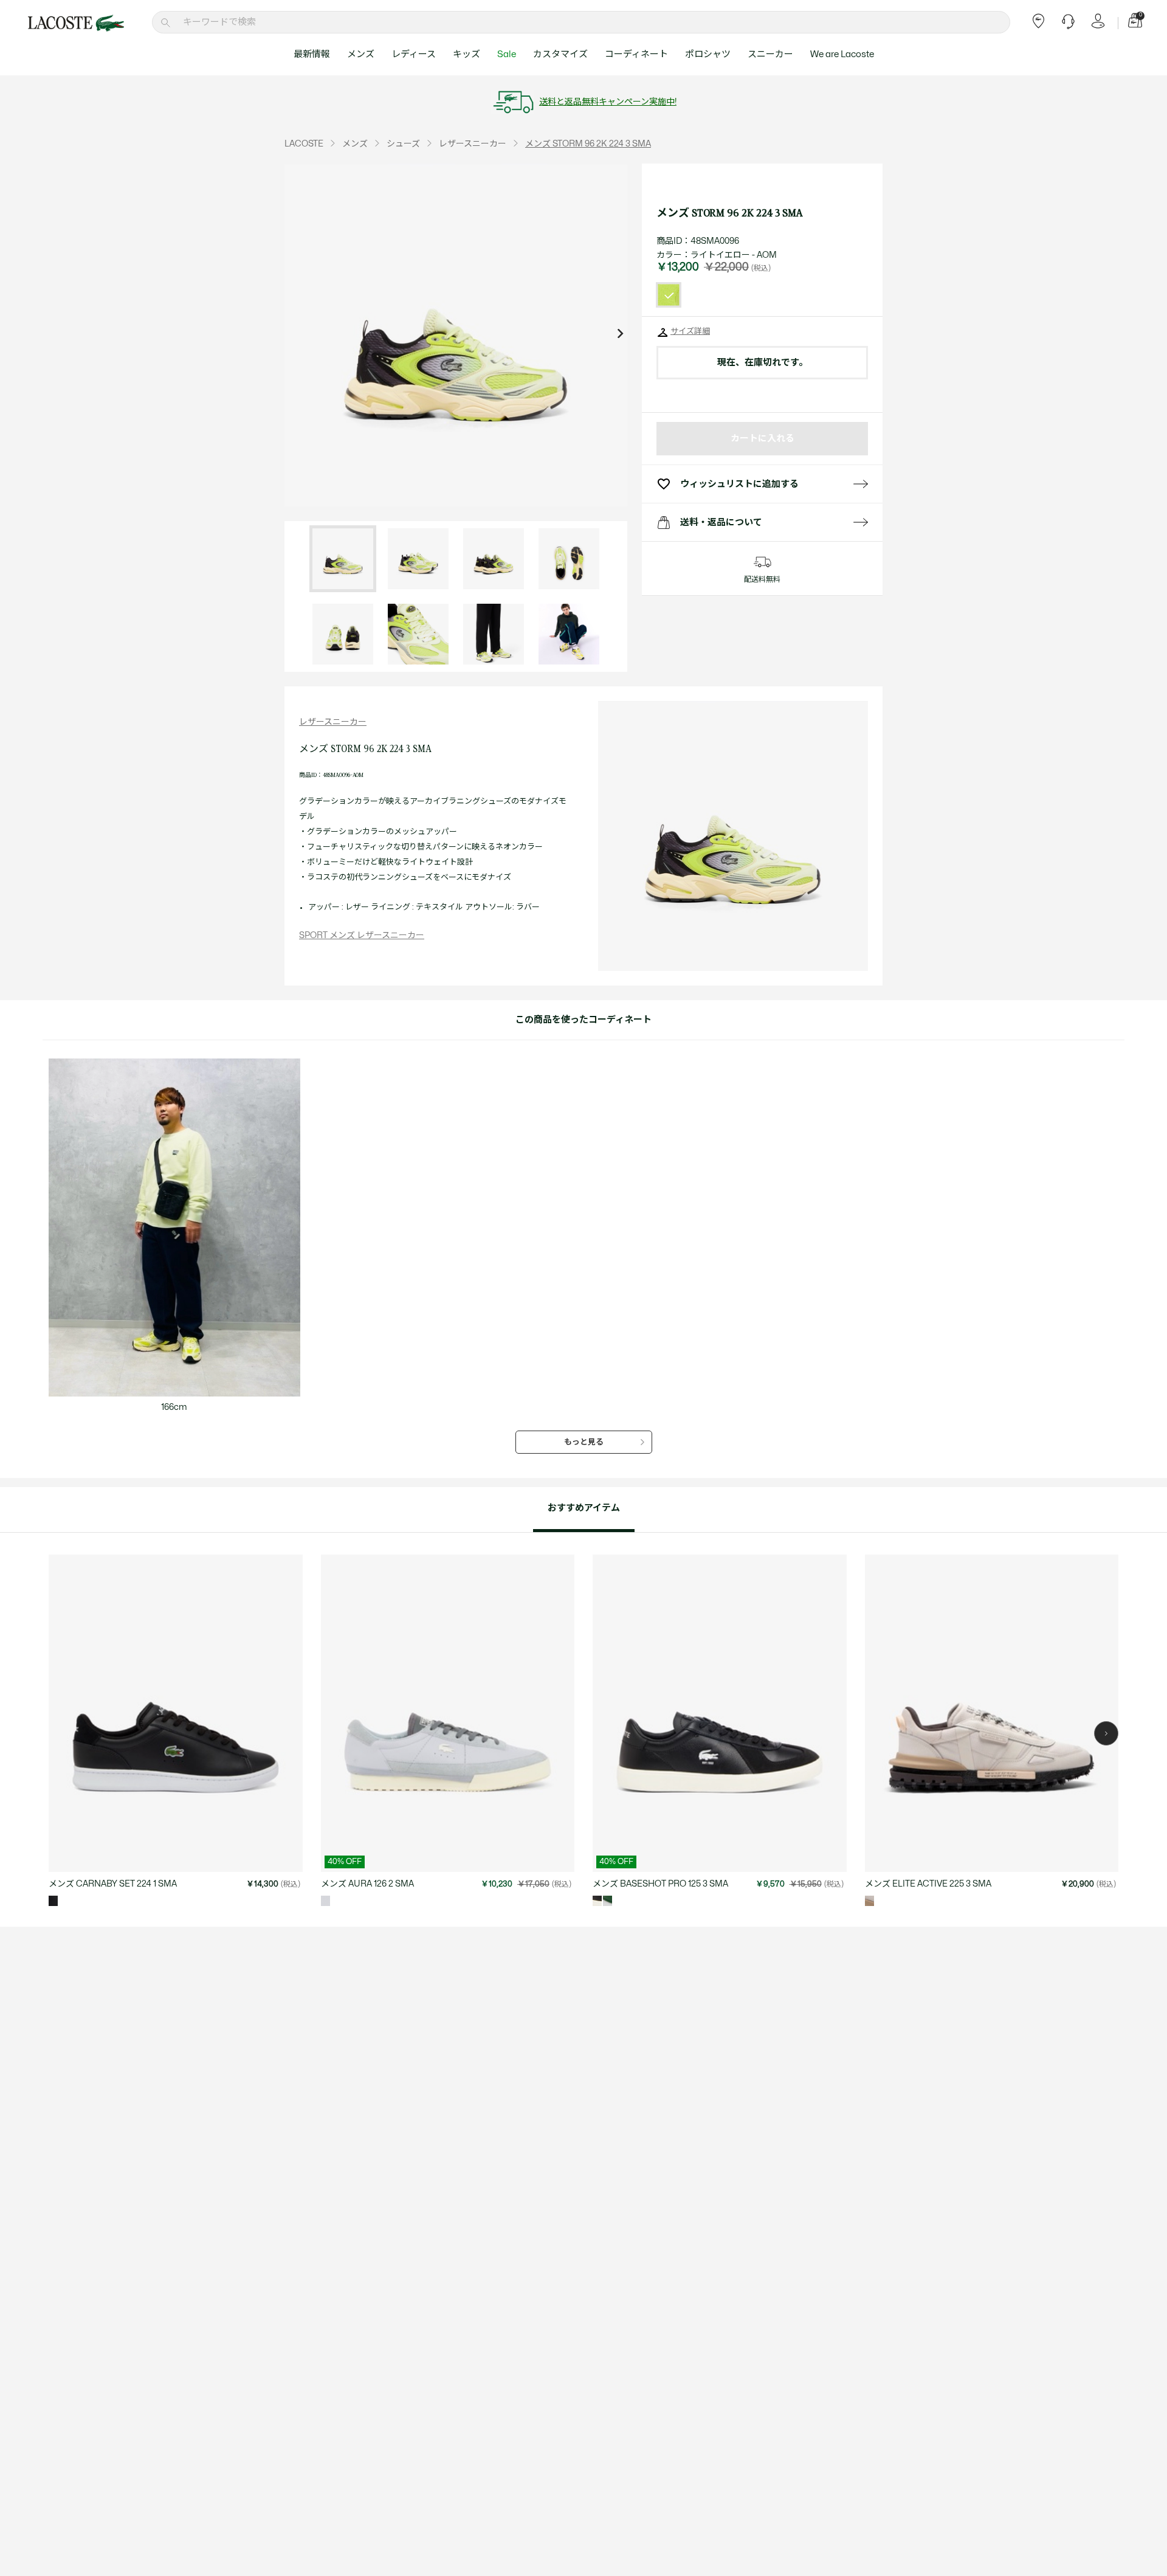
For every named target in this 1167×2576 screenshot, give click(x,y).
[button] (1106, 1733)
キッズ (466, 54)
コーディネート (636, 54)
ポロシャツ (708, 54)
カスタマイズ (560, 54)
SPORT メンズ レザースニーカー (362, 935)
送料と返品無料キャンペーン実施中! (608, 102)
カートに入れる (763, 439)
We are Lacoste (842, 54)
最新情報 (312, 54)
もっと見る (584, 1442)
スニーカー (770, 54)
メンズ (361, 54)
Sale (507, 54)
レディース (414, 54)
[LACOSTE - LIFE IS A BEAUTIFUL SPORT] (76, 23)
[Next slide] (620, 335)
